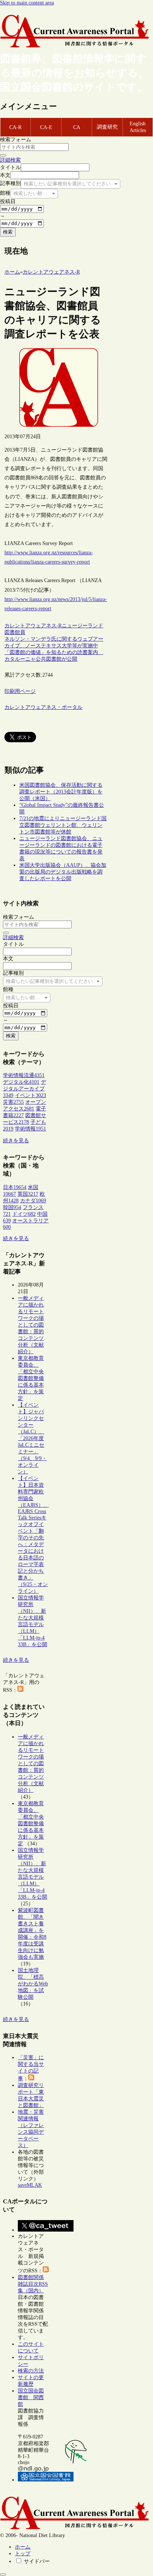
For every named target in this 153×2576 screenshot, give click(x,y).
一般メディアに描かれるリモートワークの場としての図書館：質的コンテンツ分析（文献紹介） (31, 1325)
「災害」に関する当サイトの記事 (31, 2068)
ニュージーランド (82, 626)
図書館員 (15, 632)
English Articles (138, 127)
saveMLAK (30, 2185)
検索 (8, 232)
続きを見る (16, 1141)
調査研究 (107, 127)
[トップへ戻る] (3, 2575)
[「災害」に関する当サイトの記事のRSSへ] (31, 2079)
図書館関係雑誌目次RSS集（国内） (33, 2284)
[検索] (3, 155)
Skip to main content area (27, 3)
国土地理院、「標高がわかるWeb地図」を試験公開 (33, 1984)
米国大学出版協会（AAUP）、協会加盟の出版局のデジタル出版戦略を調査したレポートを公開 (63, 872)
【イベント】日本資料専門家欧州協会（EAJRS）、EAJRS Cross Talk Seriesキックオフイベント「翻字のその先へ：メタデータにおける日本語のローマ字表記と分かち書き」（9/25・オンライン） (33, 1535)
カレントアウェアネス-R (33, 626)
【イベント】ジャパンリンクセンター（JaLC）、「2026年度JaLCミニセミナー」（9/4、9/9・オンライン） (32, 1438)
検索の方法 (31, 2371)
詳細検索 (10, 160)
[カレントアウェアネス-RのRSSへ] (20, 1690)
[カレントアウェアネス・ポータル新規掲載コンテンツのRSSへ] (46, 2271)
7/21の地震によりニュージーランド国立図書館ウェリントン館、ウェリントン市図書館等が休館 (63, 825)
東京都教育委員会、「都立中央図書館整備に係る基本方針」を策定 (31, 1378)
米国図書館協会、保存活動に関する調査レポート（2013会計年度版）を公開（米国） (61, 792)
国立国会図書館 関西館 (31, 2397)
